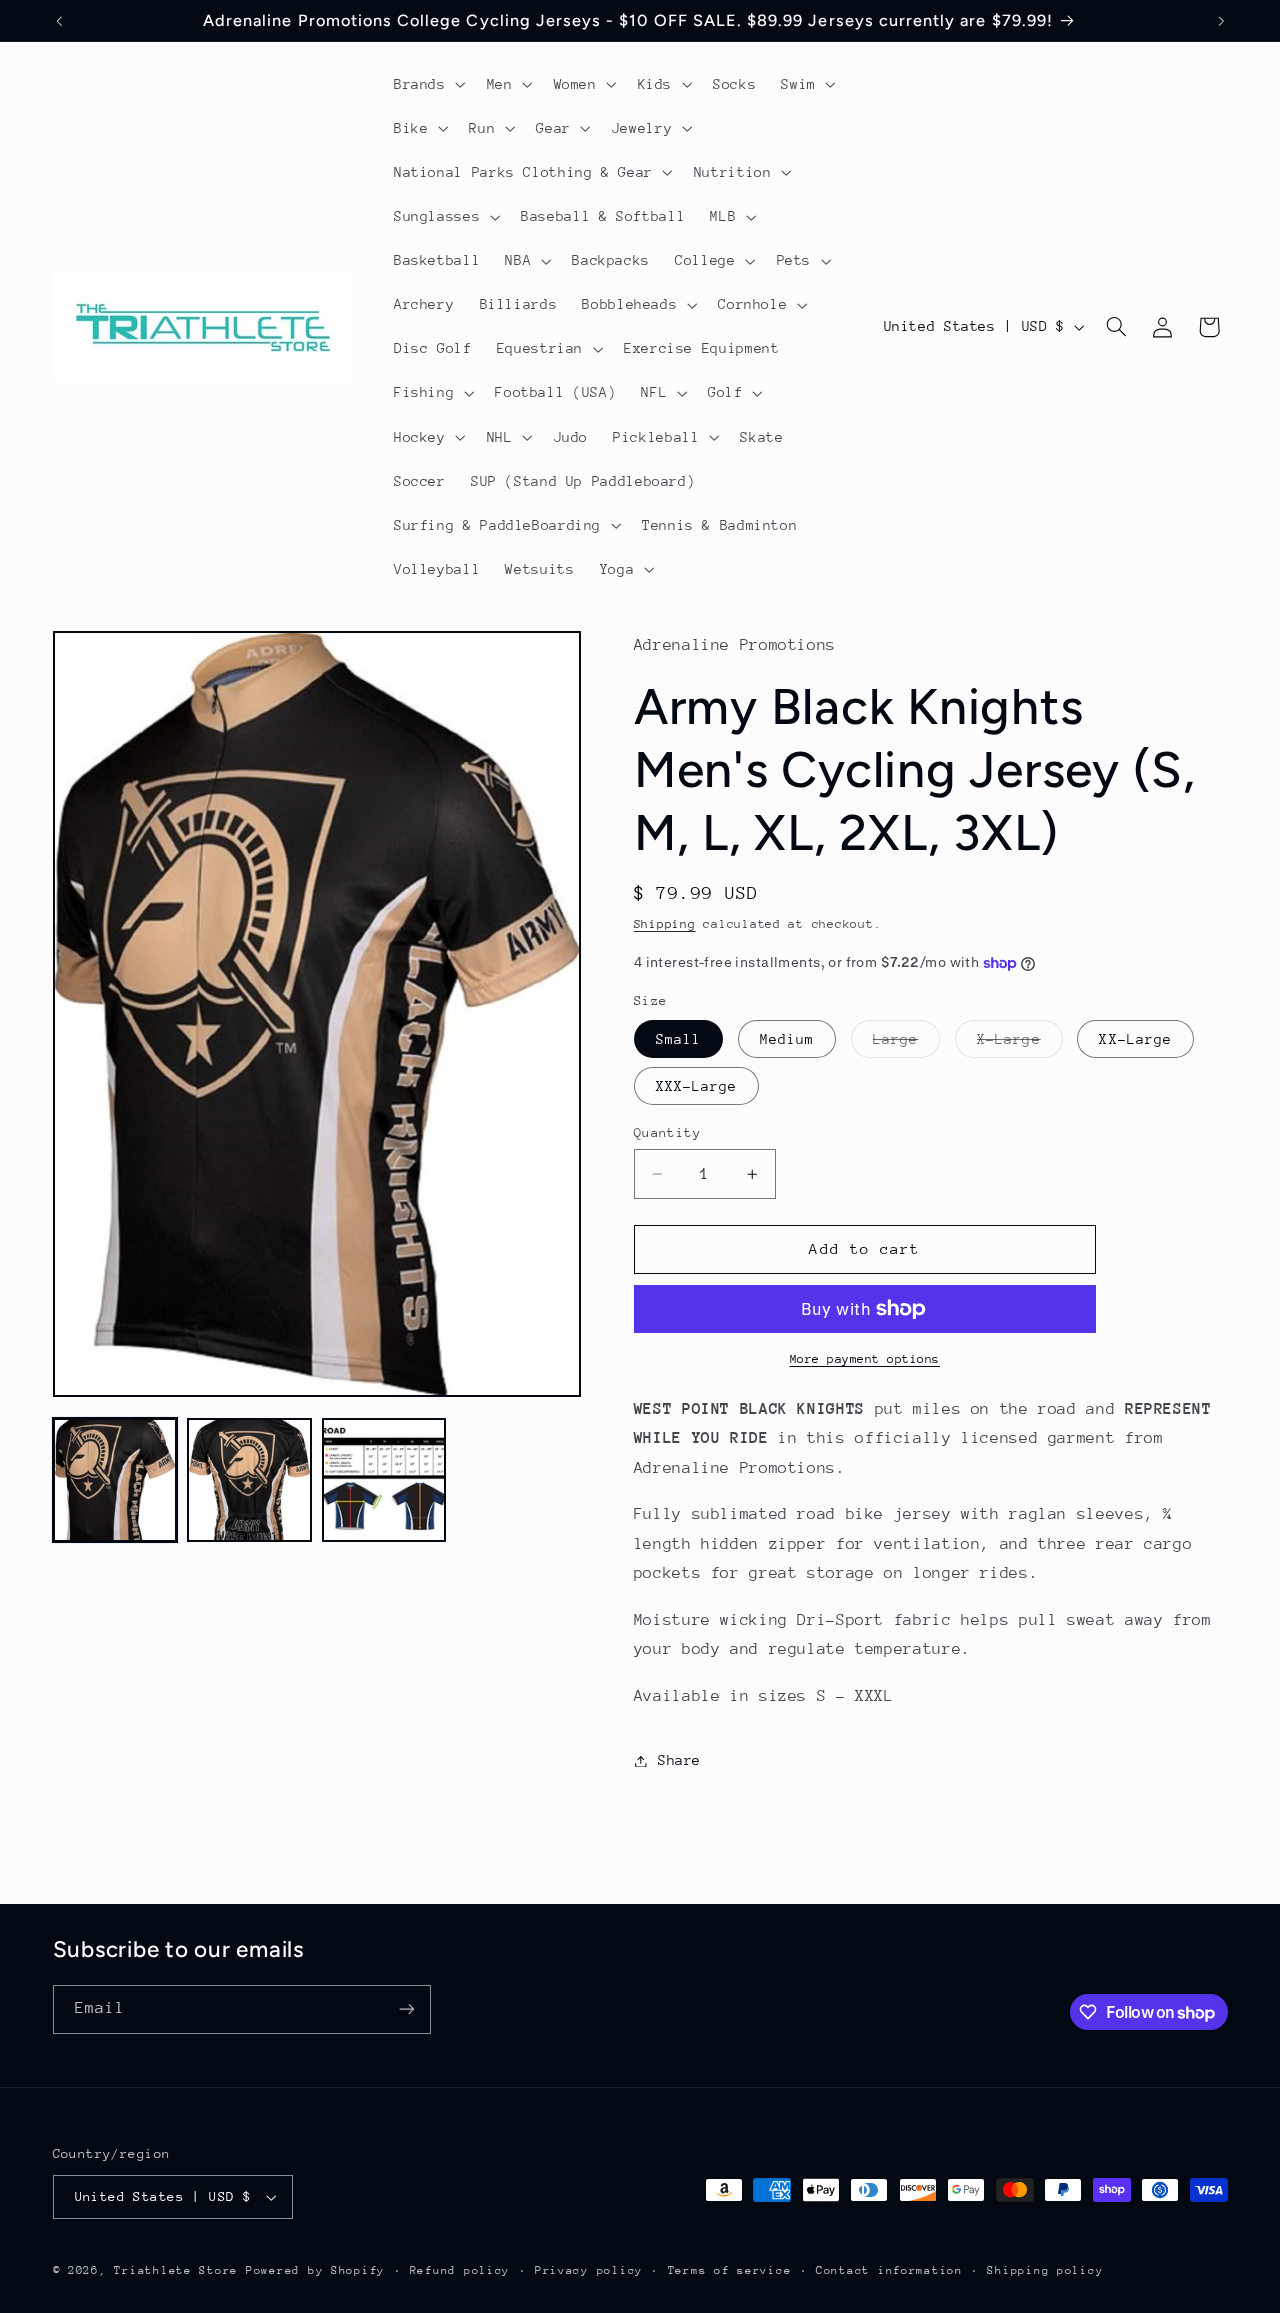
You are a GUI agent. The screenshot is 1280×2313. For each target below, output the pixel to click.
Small (678, 1039)
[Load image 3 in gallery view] (384, 1480)
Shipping (665, 924)
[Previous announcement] (59, 21)
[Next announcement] (1221, 21)
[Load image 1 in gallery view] (115, 1480)
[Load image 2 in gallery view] (249, 1480)
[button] (427, 84)
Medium (787, 1039)
